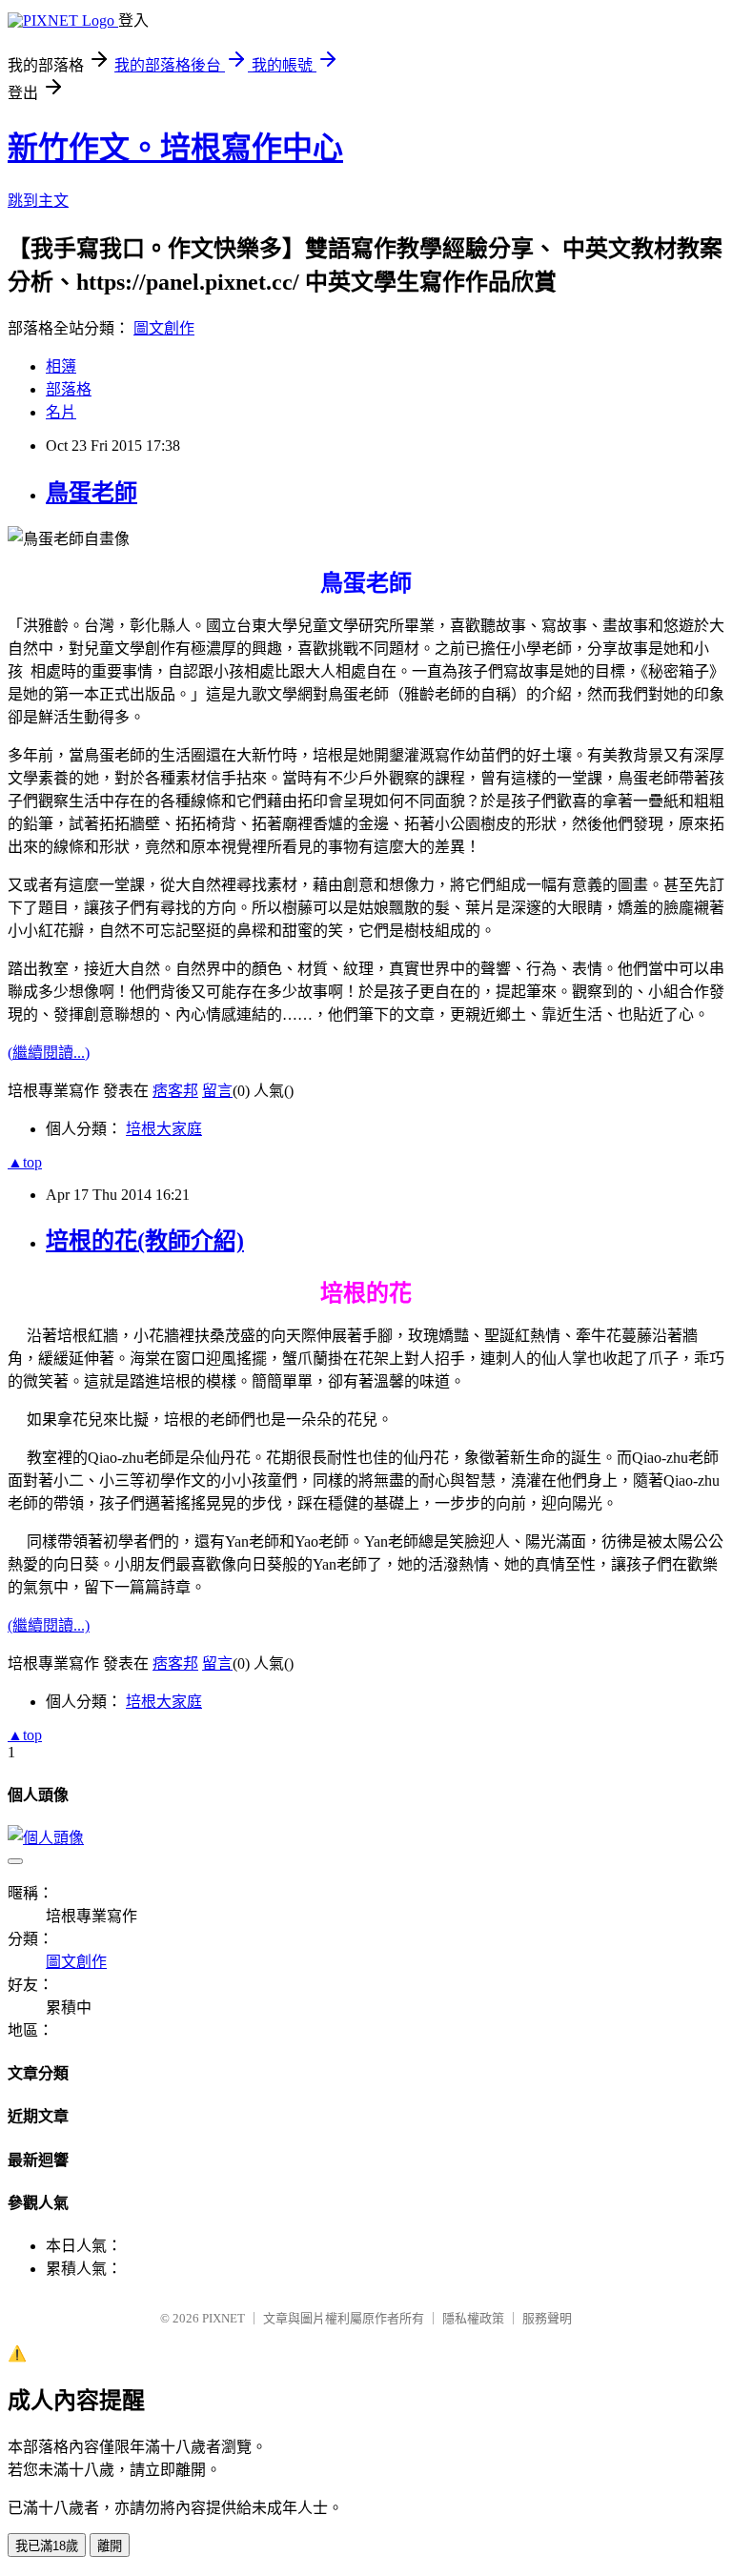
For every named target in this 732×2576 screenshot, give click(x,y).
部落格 (69, 389)
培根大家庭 (164, 1129)
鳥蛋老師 (91, 493)
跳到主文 (38, 201)
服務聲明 (547, 2318)
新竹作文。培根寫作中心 (175, 148)
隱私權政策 (473, 2318)
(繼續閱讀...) (49, 1053)
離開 (110, 2546)
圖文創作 (164, 328)
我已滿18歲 (47, 2546)
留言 (217, 1091)
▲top (25, 1162)
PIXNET (224, 2318)
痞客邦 (175, 1091)
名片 (61, 412)
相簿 (61, 366)
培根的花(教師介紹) (145, 1241)
